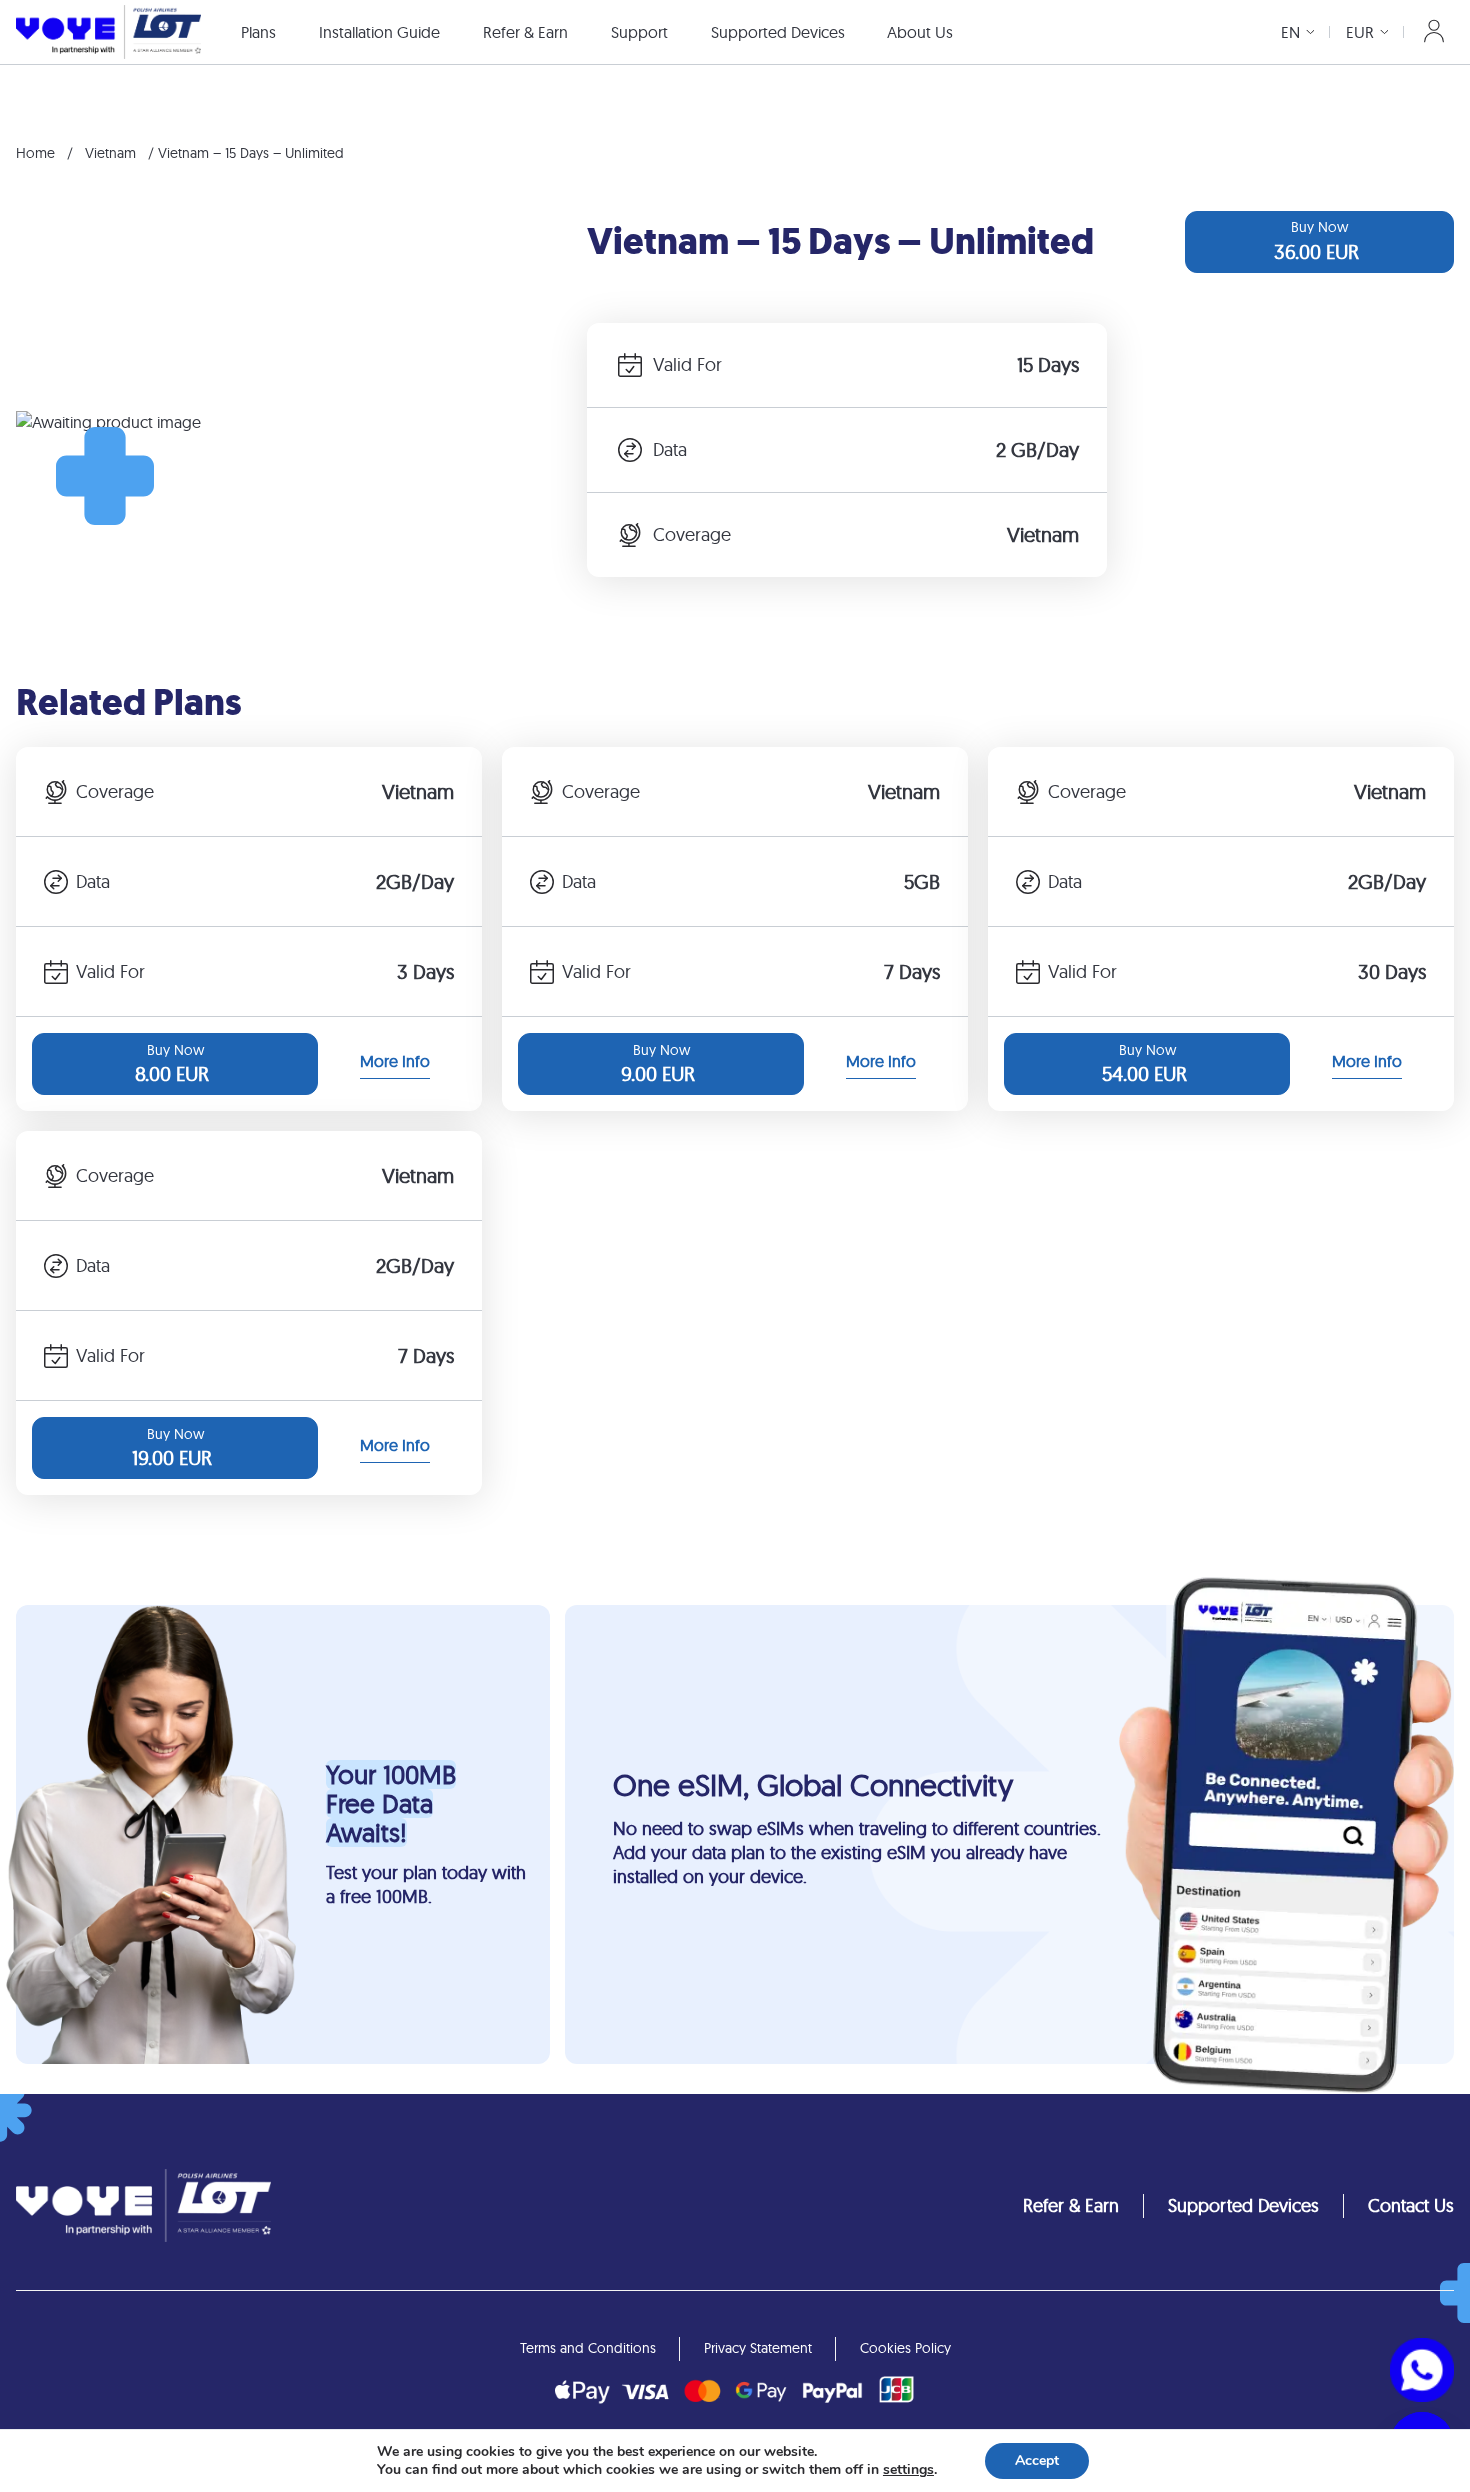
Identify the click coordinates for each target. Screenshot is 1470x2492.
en (1290, 32)
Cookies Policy (905, 2348)
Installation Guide (379, 32)
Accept (1037, 2460)
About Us (920, 32)
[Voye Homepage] (108, 31)
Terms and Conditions (588, 2348)
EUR (1360, 32)
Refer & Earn (525, 32)
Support (639, 32)
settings (908, 2470)
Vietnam (110, 153)
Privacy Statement (758, 2348)
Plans (258, 32)
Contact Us (1411, 2205)
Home (35, 153)
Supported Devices (778, 32)
